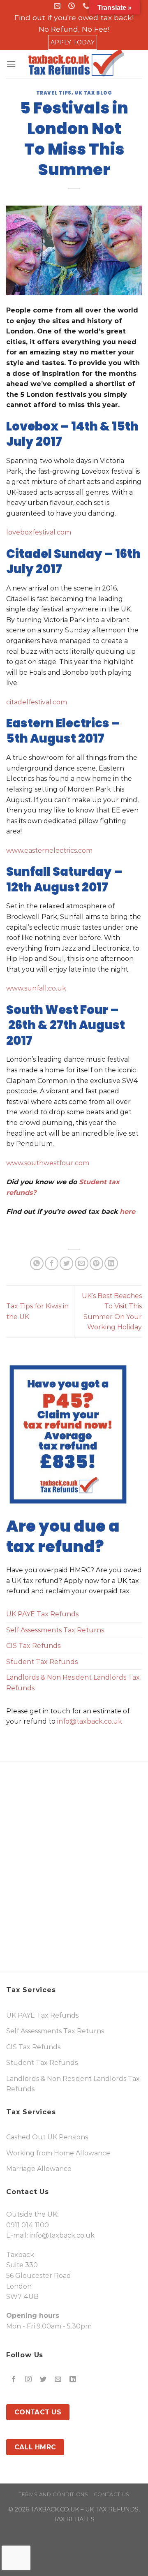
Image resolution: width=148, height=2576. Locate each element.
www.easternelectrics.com (49, 851)
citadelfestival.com (37, 702)
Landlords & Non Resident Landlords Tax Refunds (73, 1683)
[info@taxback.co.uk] (58, 6)
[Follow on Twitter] (43, 2380)
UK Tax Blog (93, 93)
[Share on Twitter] (66, 1263)
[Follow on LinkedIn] (73, 2380)
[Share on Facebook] (52, 1263)
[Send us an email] (58, 2380)
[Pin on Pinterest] (96, 1263)
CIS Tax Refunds (33, 1646)
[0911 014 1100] (87, 6)
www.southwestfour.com (48, 1163)
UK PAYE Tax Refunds (42, 1614)
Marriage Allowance (39, 2169)
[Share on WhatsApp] (37, 1263)
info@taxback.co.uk (90, 1721)
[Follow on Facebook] (14, 2380)
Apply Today (73, 42)
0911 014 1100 (28, 2225)
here (129, 1212)
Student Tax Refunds (42, 1662)
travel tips (54, 93)
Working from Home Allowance (58, 2153)
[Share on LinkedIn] (111, 1263)
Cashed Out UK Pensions (47, 2137)
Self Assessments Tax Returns (55, 1630)
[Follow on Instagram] (29, 2380)
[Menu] (11, 64)
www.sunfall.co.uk (36, 988)
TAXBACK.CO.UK (55, 2509)
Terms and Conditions (53, 2494)
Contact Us (112, 2494)
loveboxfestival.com (39, 532)
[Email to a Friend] (82, 1263)
